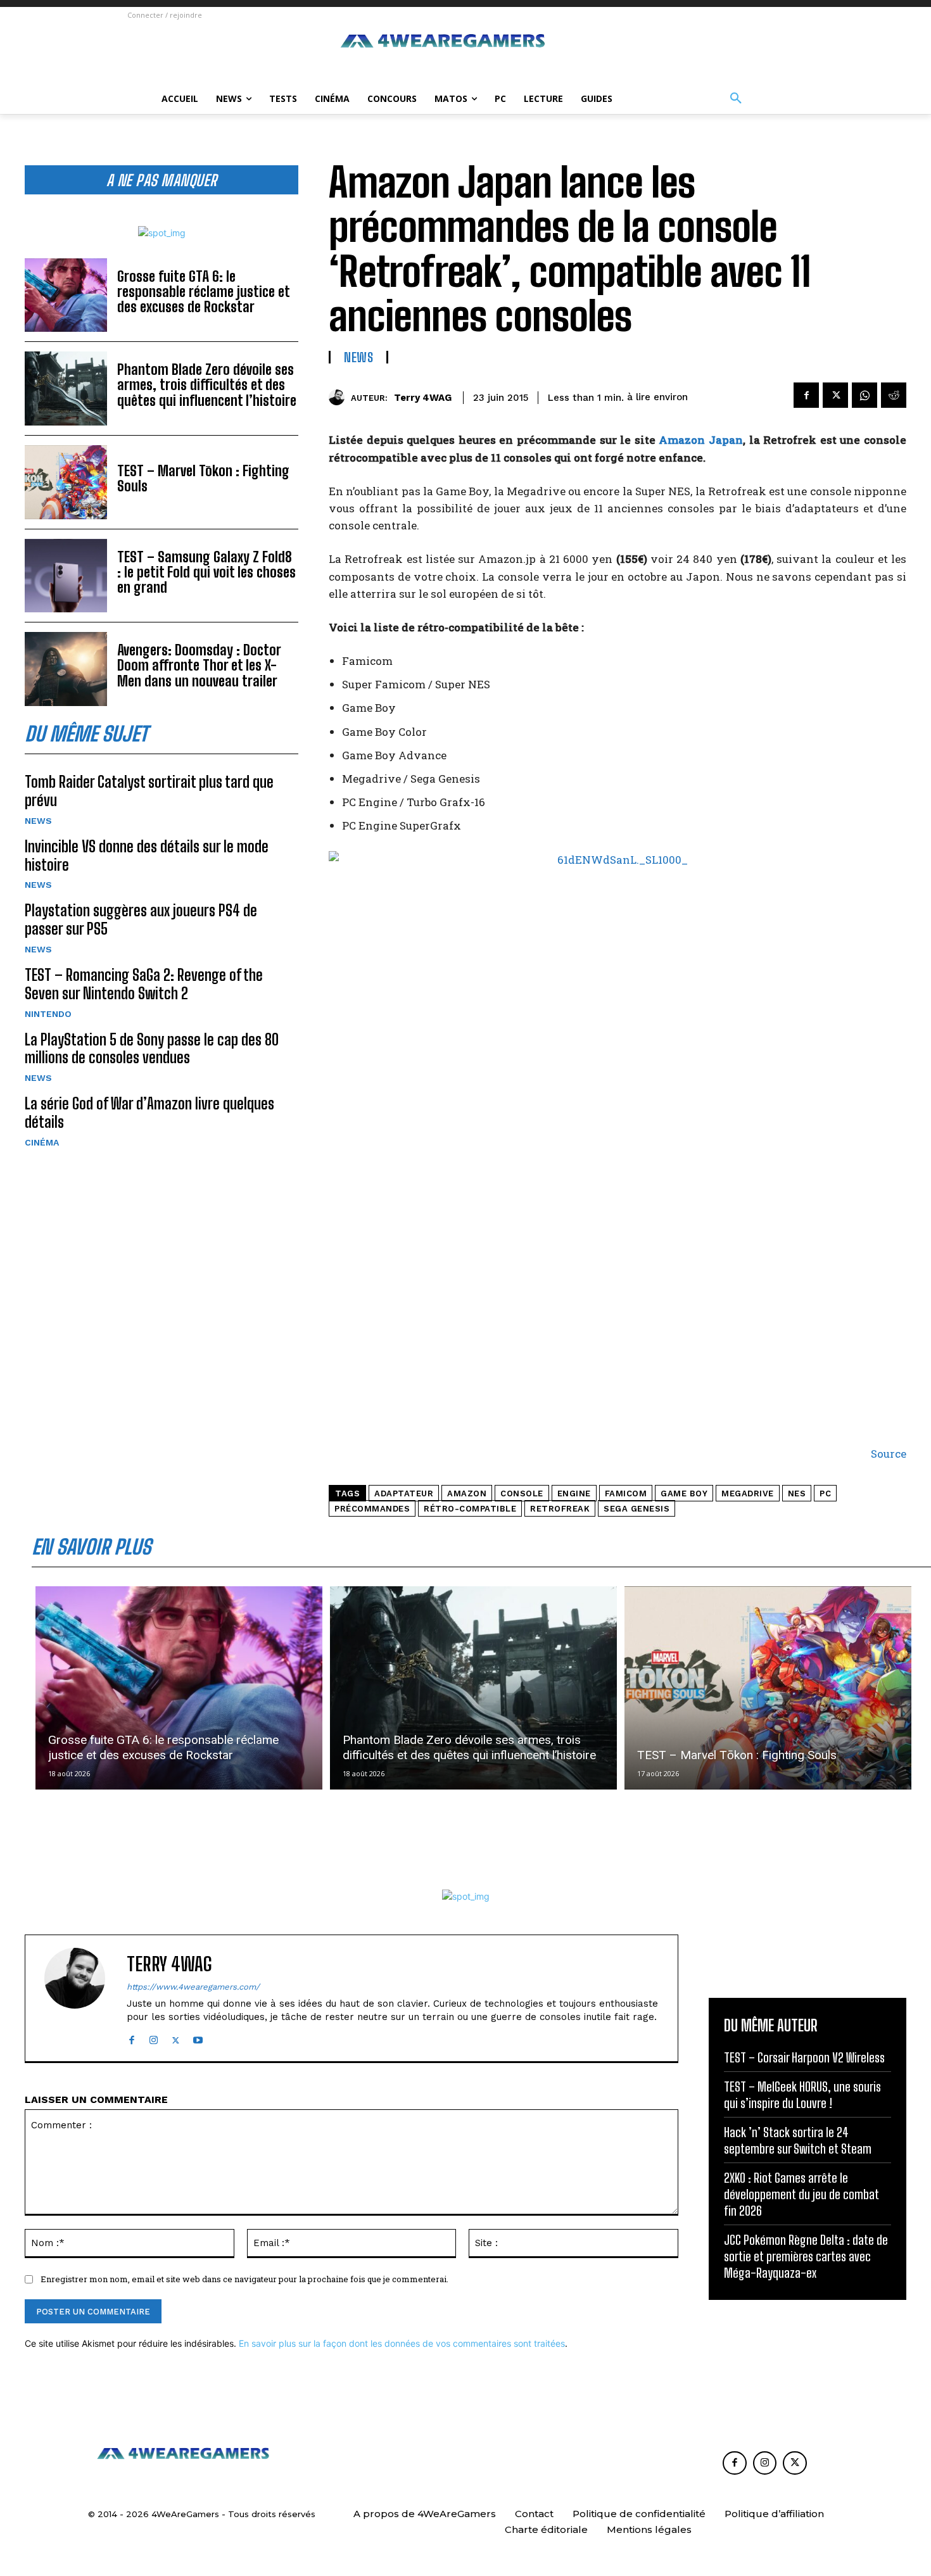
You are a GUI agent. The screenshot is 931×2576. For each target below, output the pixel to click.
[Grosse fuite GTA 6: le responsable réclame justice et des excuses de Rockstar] (66, 295)
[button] (736, 99)
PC (825, 1493)
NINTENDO (48, 1014)
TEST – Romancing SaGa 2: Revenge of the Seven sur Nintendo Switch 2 (144, 984)
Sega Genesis (636, 1509)
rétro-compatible (470, 1509)
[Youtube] (198, 2037)
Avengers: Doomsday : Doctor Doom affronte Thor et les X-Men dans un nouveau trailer (199, 665)
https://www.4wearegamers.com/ (193, 1987)
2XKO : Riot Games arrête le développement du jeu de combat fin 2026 (801, 2194)
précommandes (372, 1509)
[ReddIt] (894, 395)
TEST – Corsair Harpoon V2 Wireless (804, 2057)
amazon (467, 1493)
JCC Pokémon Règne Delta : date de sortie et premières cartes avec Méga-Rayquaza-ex (806, 2256)
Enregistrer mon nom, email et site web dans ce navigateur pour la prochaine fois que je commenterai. (244, 2279)
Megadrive (748, 1493)
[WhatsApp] (864, 395)
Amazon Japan (701, 440)
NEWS (38, 821)
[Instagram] (154, 2037)
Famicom (626, 1493)
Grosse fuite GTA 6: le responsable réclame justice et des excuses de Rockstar (204, 292)
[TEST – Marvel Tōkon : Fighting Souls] (66, 482)
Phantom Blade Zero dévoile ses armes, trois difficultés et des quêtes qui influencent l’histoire (207, 385)
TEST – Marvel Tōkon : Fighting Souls (203, 478)
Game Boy (684, 1493)
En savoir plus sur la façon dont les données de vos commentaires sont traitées (402, 2343)
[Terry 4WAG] (340, 397)
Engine (574, 1493)
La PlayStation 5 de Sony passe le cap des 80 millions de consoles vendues (152, 1049)
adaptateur (404, 1493)
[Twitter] (835, 395)
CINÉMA (42, 1142)
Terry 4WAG (423, 398)
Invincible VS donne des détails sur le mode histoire (147, 856)
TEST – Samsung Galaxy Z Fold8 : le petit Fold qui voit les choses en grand (206, 572)
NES (797, 1493)
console (522, 1493)
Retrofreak (560, 1509)
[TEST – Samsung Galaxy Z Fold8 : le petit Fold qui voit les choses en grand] (66, 576)
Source (889, 1454)
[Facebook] (806, 395)
